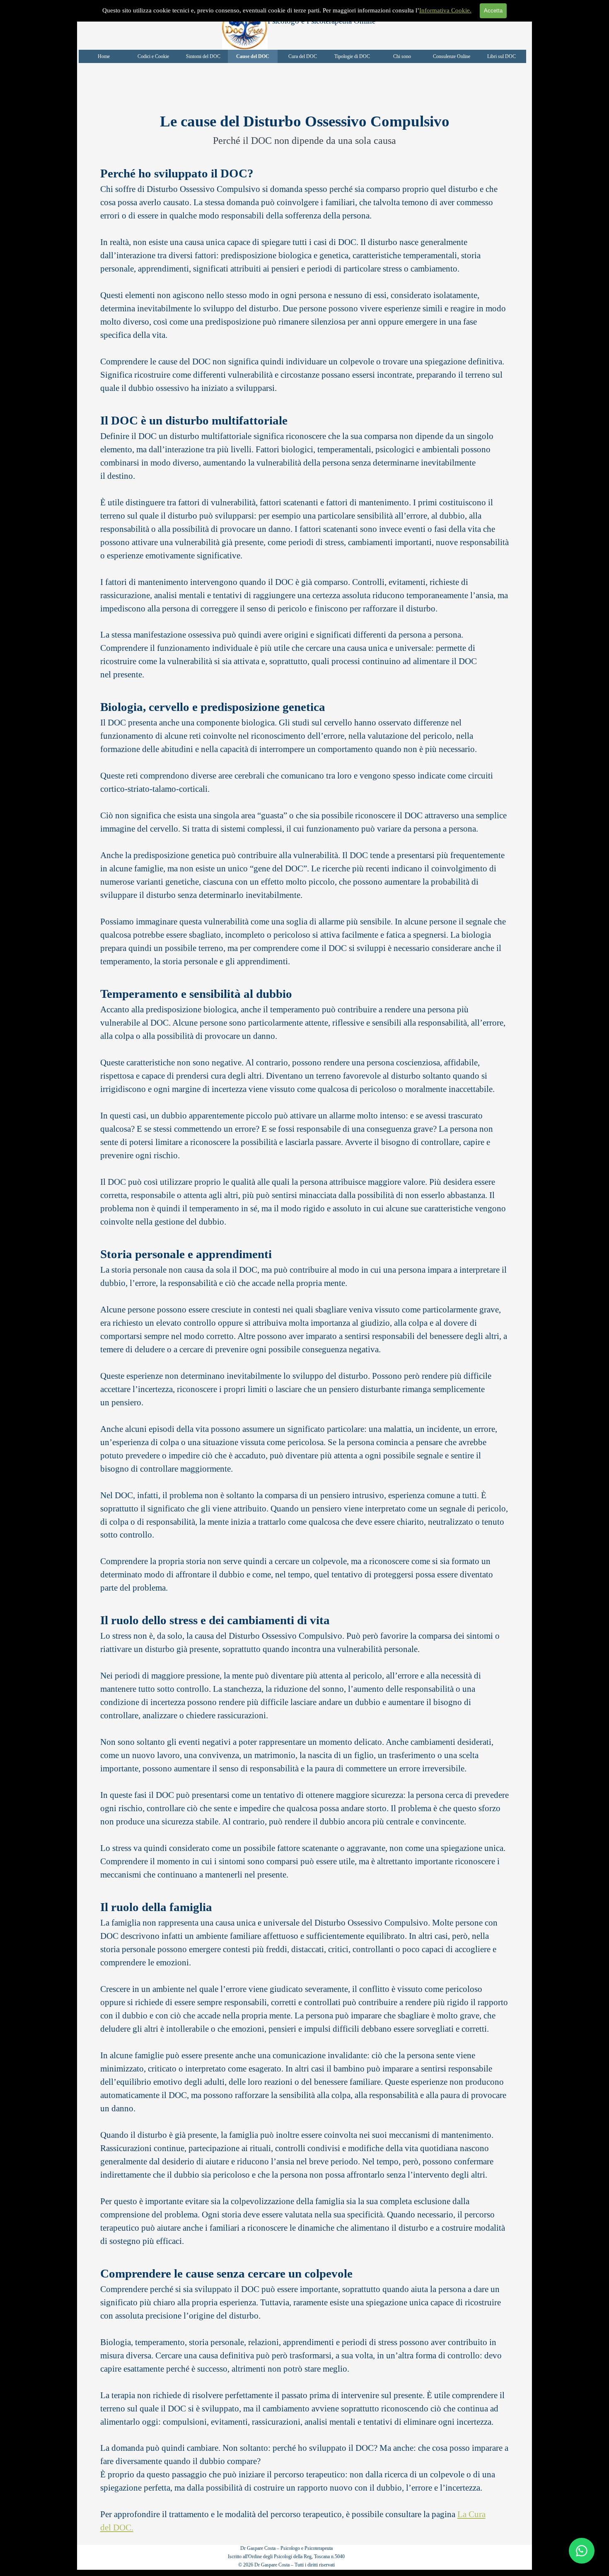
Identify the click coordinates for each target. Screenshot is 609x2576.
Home (104, 56)
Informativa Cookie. (445, 10)
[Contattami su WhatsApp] (582, 2551)
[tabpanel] (305, 129)
